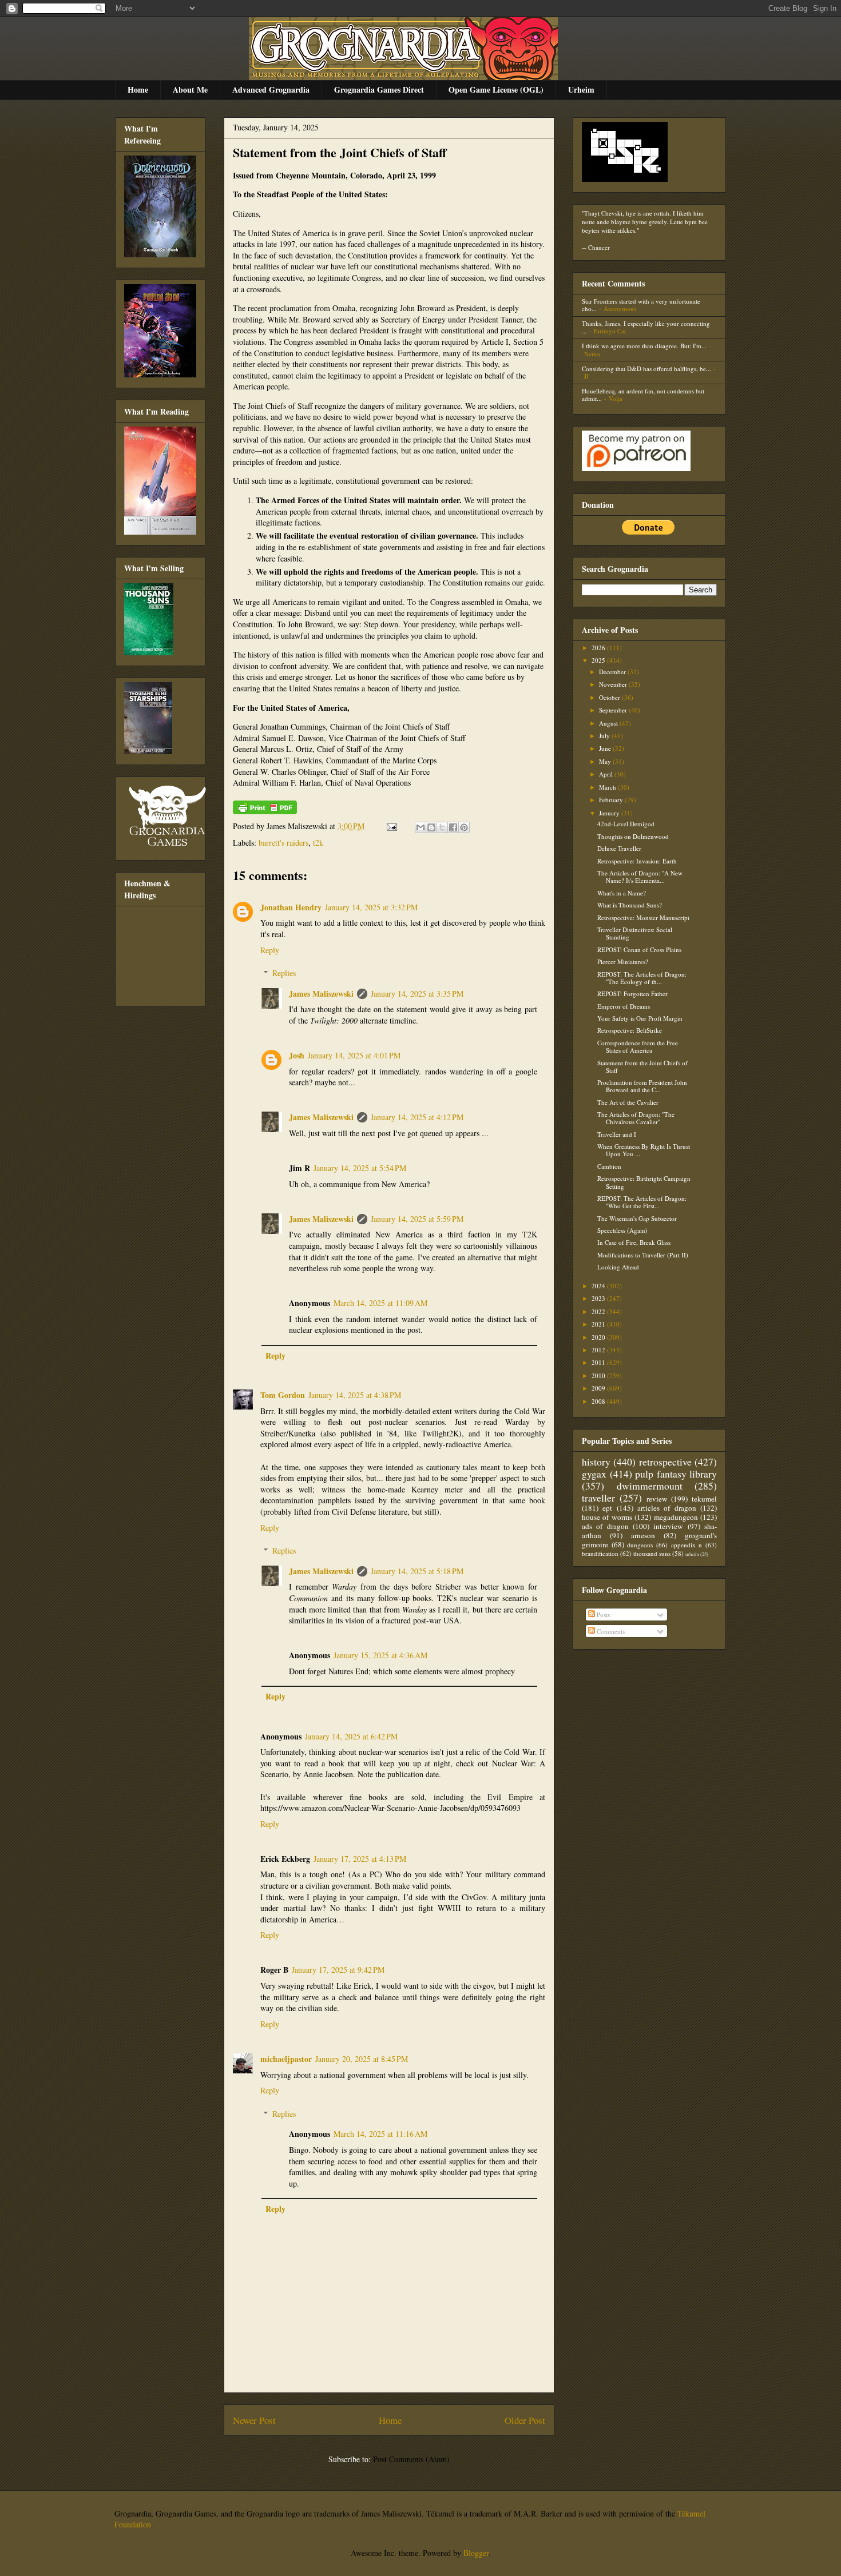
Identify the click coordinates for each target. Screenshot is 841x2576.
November (614, 684)
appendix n (687, 1545)
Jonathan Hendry (291, 907)
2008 (599, 1401)
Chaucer (599, 247)
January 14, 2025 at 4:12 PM (417, 1117)
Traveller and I (617, 1134)
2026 (599, 648)
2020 (599, 1337)
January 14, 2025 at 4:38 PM (355, 1395)
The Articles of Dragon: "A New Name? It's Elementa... (640, 877)
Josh (297, 1055)
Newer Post (254, 2420)
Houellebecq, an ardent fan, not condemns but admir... (643, 395)
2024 (599, 1286)
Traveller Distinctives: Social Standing (635, 933)
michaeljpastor (286, 2059)
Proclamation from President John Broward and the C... (642, 1086)
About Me (190, 89)
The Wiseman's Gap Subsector (637, 1218)
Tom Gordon (283, 1395)
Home (138, 89)
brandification (600, 1553)
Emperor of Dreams (624, 1006)
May (606, 761)
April (607, 774)
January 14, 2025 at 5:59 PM (417, 1219)
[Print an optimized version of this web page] (265, 811)
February (612, 800)
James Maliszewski (321, 994)
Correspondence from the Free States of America (638, 1046)
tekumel (704, 1499)
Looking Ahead (618, 1267)
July (605, 736)
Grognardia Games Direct (379, 89)
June (606, 748)
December (613, 672)
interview (668, 1526)
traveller (598, 1498)
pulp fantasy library (676, 1474)
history (596, 1462)
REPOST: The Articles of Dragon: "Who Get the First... (642, 1202)
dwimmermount (650, 1486)
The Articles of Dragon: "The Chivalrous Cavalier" (636, 1118)
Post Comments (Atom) (411, 2459)
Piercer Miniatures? (623, 961)
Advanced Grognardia (271, 89)
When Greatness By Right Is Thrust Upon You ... (644, 1150)
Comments (610, 1631)
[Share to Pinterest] (464, 827)
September (614, 710)
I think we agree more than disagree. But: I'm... (644, 346)
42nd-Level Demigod (626, 824)
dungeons (640, 1545)
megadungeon (676, 1517)
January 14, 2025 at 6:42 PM (351, 1736)
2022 (599, 1311)
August (609, 723)
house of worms (607, 1517)
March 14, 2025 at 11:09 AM (380, 1303)
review (657, 1499)
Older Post (525, 2420)
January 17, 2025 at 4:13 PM (360, 1859)
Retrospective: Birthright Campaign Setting (644, 1182)
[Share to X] (442, 827)
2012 (599, 1350)
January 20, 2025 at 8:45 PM (362, 2059)
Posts (602, 1615)
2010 (599, 1375)
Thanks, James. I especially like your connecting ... (646, 327)
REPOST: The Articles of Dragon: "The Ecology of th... (642, 978)
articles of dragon (667, 1508)
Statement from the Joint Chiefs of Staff (340, 152)
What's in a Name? (622, 893)
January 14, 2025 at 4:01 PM (354, 1055)
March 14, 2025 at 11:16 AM (380, 2134)
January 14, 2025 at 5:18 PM (417, 1571)
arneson (643, 1535)
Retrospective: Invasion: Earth (637, 861)
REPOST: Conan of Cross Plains (639, 949)
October (610, 697)
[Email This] (420, 827)
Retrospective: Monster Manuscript (643, 917)
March (608, 787)
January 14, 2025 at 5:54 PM (360, 1168)
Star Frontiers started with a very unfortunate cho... (641, 305)
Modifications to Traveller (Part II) (643, 1255)
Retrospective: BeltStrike (630, 1030)
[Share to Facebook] (453, 827)
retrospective (665, 1462)
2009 (599, 1388)
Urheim (581, 89)
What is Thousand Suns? (630, 905)
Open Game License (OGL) (496, 89)
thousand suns (652, 1553)
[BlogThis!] (431, 827)
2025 (599, 660)
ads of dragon (605, 1526)
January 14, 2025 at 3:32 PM (371, 907)
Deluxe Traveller (619, 848)
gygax (594, 1474)
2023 (599, 1298)
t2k (318, 843)
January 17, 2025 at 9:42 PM (338, 1970)
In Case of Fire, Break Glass (634, 1242)
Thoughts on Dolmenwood (633, 836)
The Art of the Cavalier (628, 1102)
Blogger (476, 2553)
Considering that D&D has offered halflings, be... (646, 369)
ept (607, 1508)
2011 (599, 1362)
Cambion (609, 1166)
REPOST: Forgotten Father (632, 994)
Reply (270, 950)
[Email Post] (391, 826)
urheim (692, 1554)
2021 (599, 1324)
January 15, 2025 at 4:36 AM (380, 1655)
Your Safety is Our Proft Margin (640, 1018)
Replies (284, 973)
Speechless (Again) (622, 1230)
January (610, 813)
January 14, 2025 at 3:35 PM (417, 994)
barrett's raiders (283, 843)
